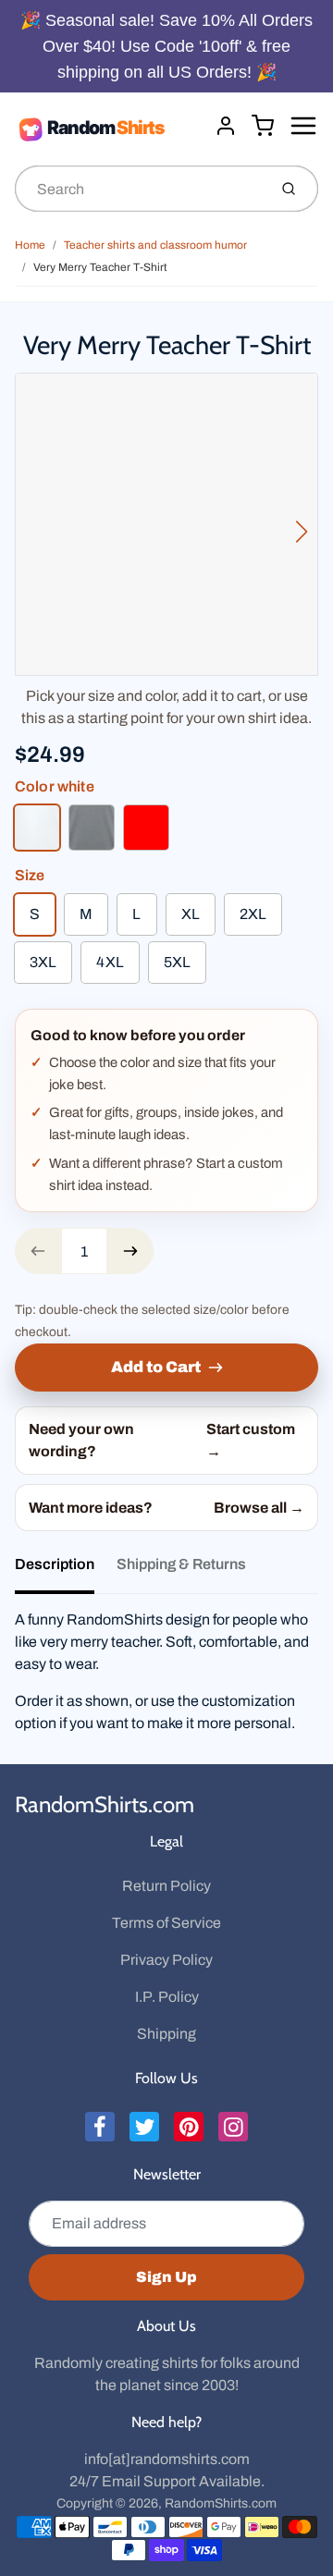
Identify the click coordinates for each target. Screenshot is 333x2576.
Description (55, 1564)
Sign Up (166, 2277)
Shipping (166, 2034)
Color (55, 786)
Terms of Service (166, 1923)
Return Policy (166, 1886)
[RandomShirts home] (107, 129)
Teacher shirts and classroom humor (155, 245)
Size (30, 875)
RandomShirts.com (105, 1804)
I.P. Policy (167, 1997)
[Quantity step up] (130, 1251)
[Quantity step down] (38, 1251)
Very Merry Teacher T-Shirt (100, 267)
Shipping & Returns (181, 1564)
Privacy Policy (166, 1960)
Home (30, 245)
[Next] (302, 532)
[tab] (66, 1570)
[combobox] (139, 189)
